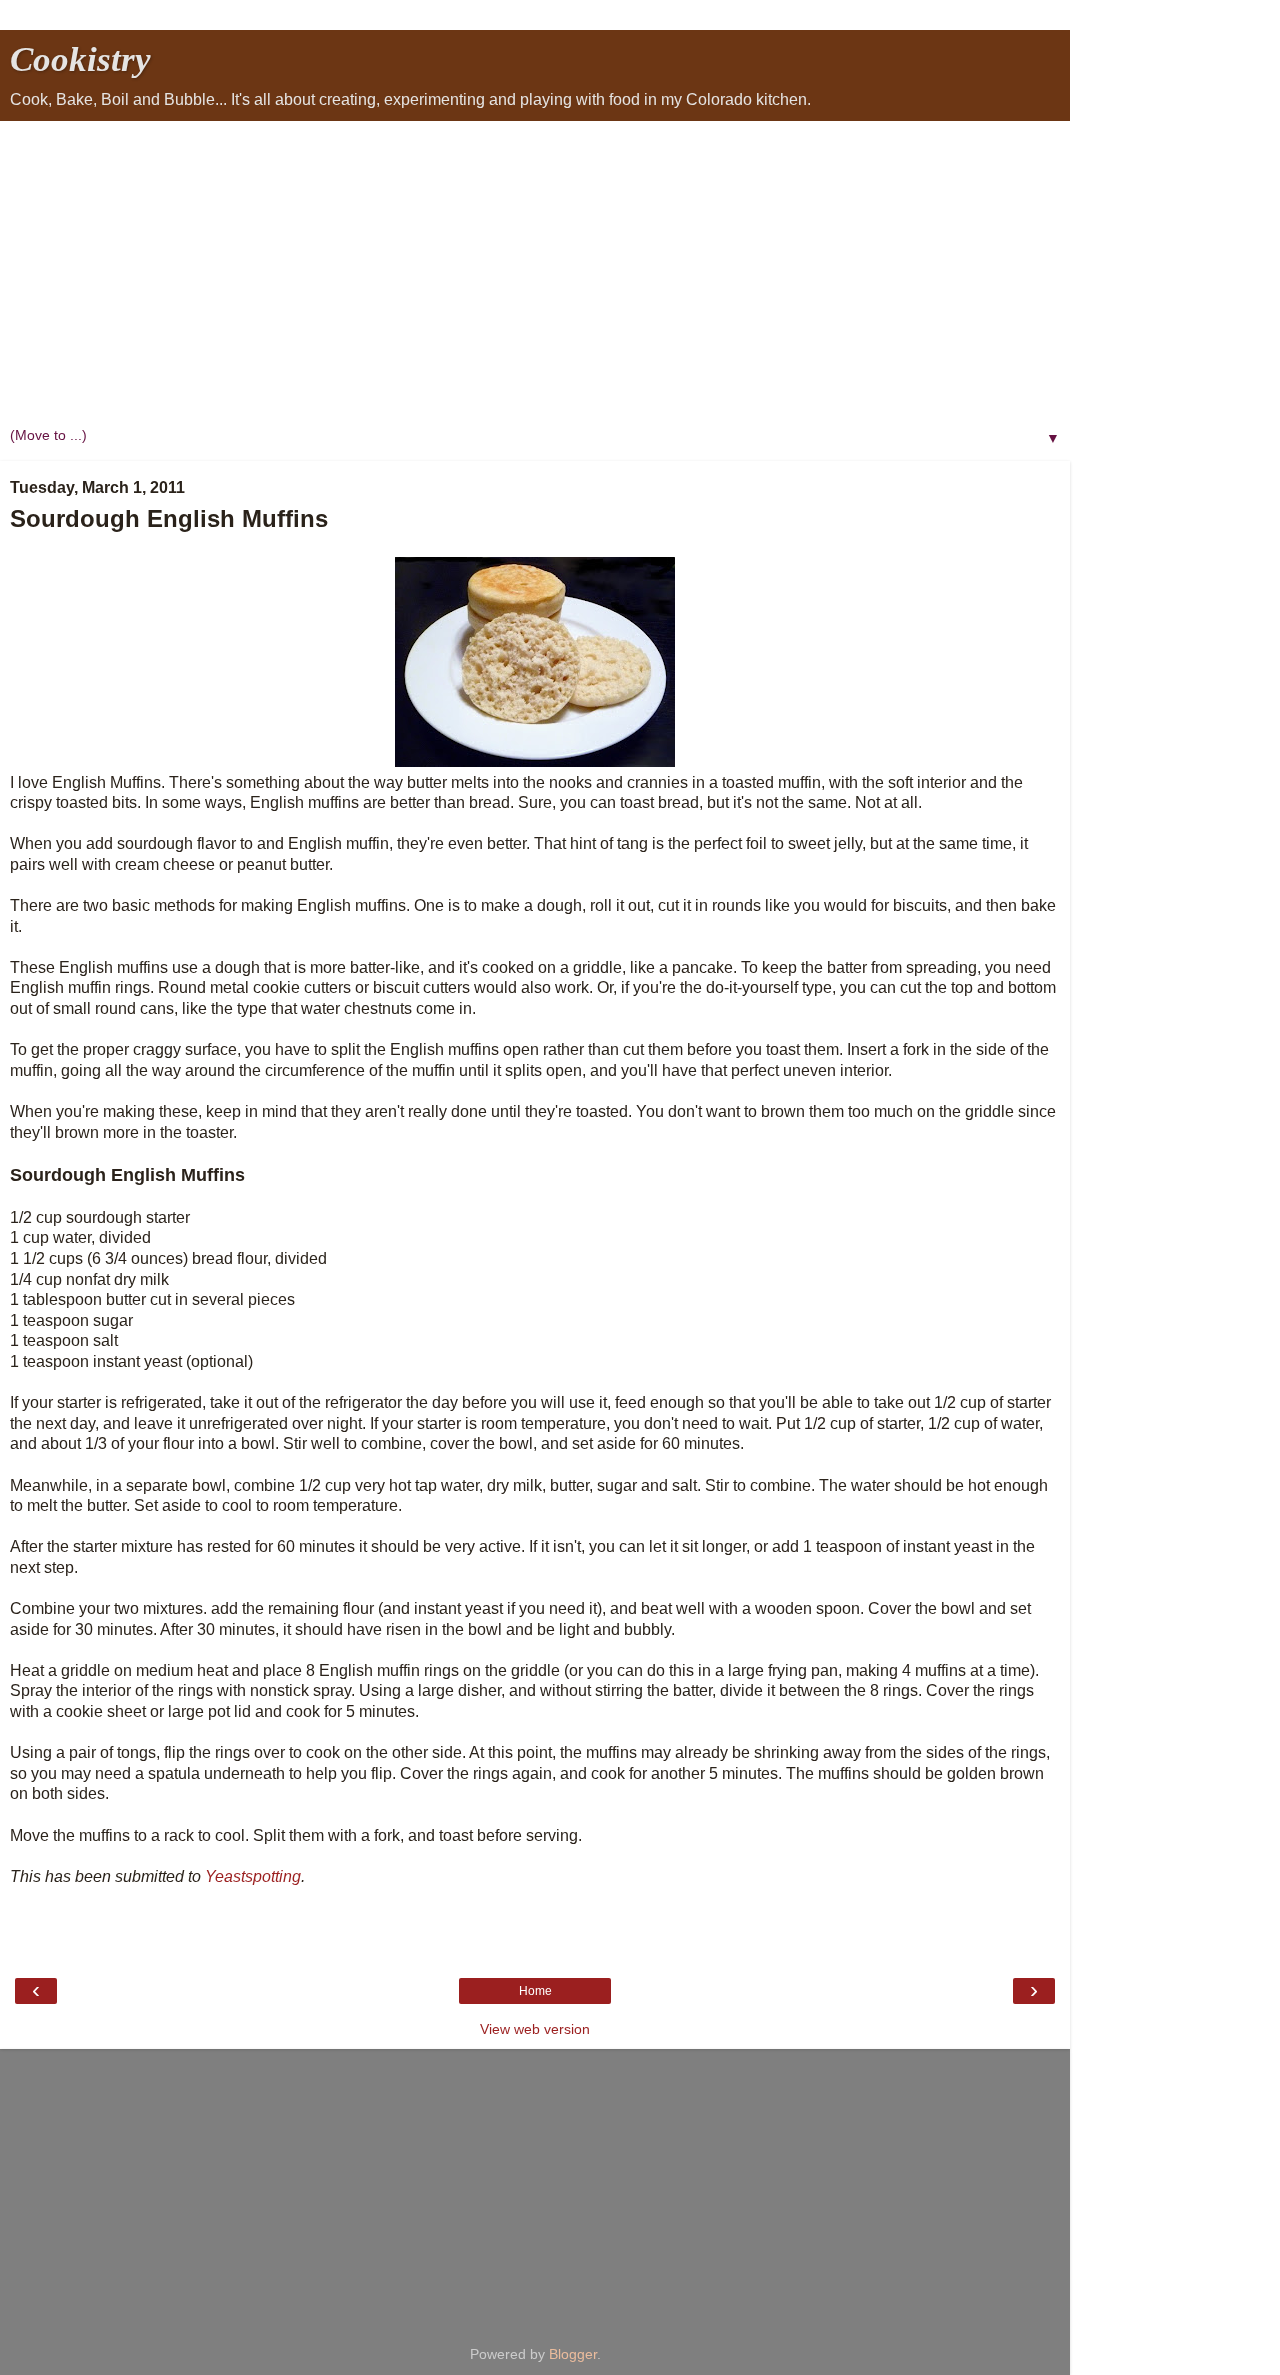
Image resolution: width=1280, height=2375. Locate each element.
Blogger (573, 2354)
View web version (535, 2029)
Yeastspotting (253, 1876)
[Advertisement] (535, 271)
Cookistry (80, 59)
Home (535, 1991)
